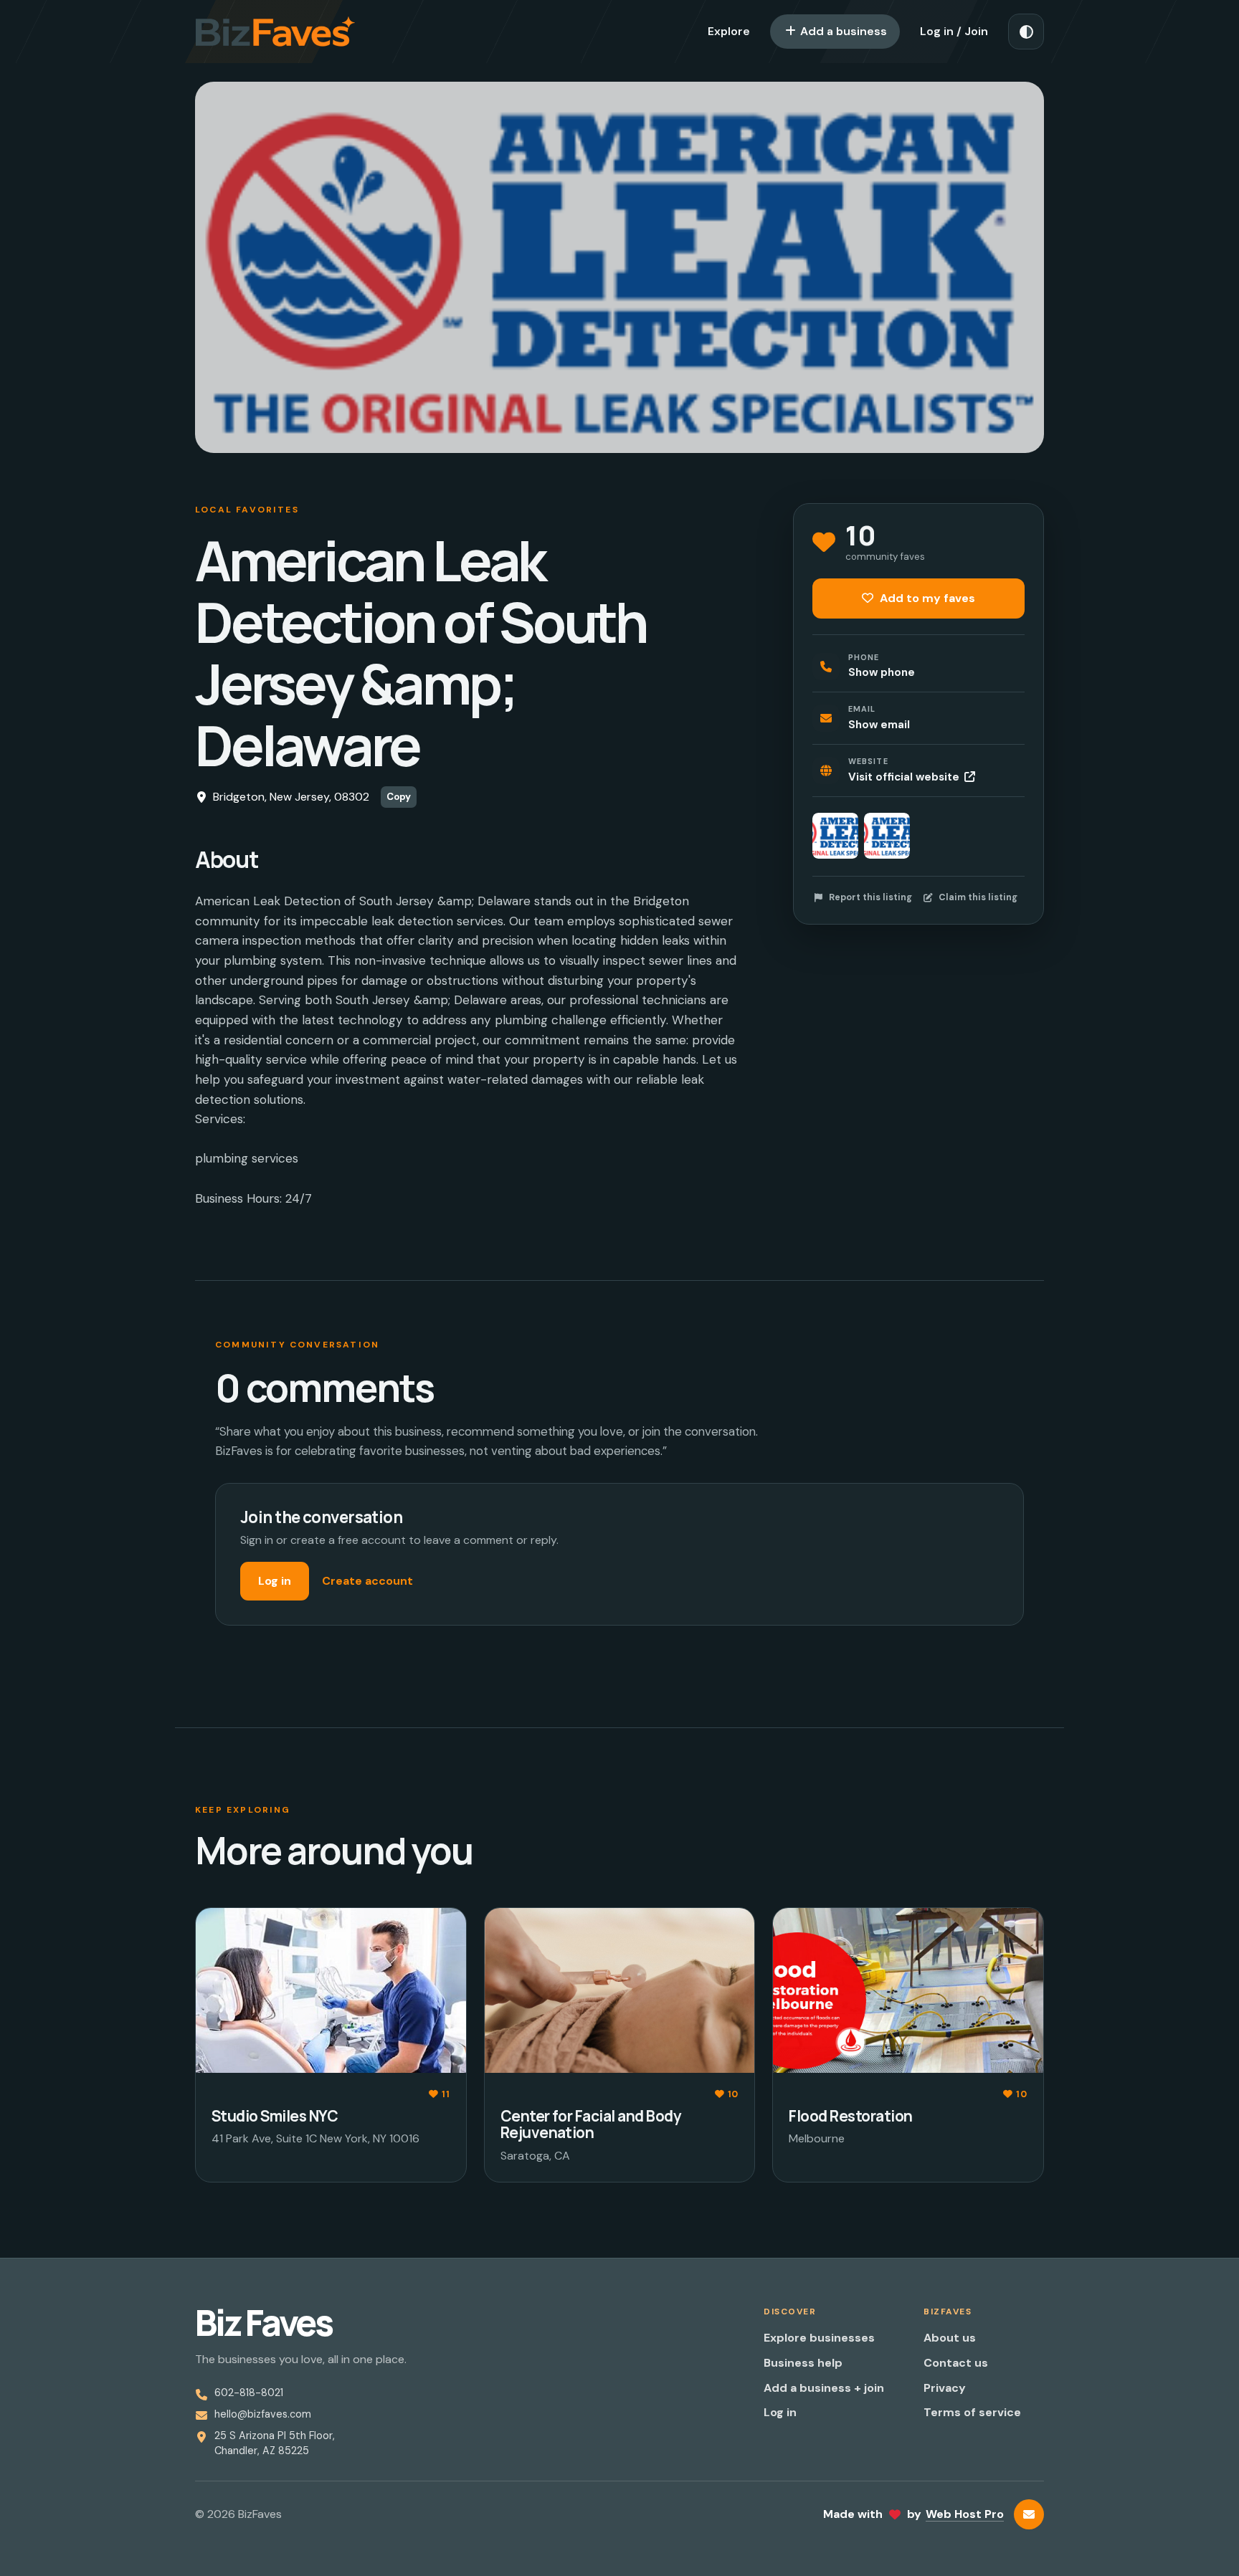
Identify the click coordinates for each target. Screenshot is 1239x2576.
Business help (803, 2363)
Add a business (842, 31)
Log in (275, 1581)
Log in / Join (954, 31)
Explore (729, 31)
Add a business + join (824, 2388)
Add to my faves (926, 598)
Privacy (945, 2388)
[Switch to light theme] (1026, 32)
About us (950, 2338)
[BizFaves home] (275, 32)
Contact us (956, 2363)
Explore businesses (819, 2338)
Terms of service (972, 2412)
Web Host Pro (965, 2514)
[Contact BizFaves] (1029, 2514)
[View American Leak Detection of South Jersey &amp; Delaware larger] (835, 836)
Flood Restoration (850, 2116)
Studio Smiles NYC (275, 2116)
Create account (367, 1581)
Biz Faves (264, 2323)
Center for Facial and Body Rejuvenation (591, 2124)
